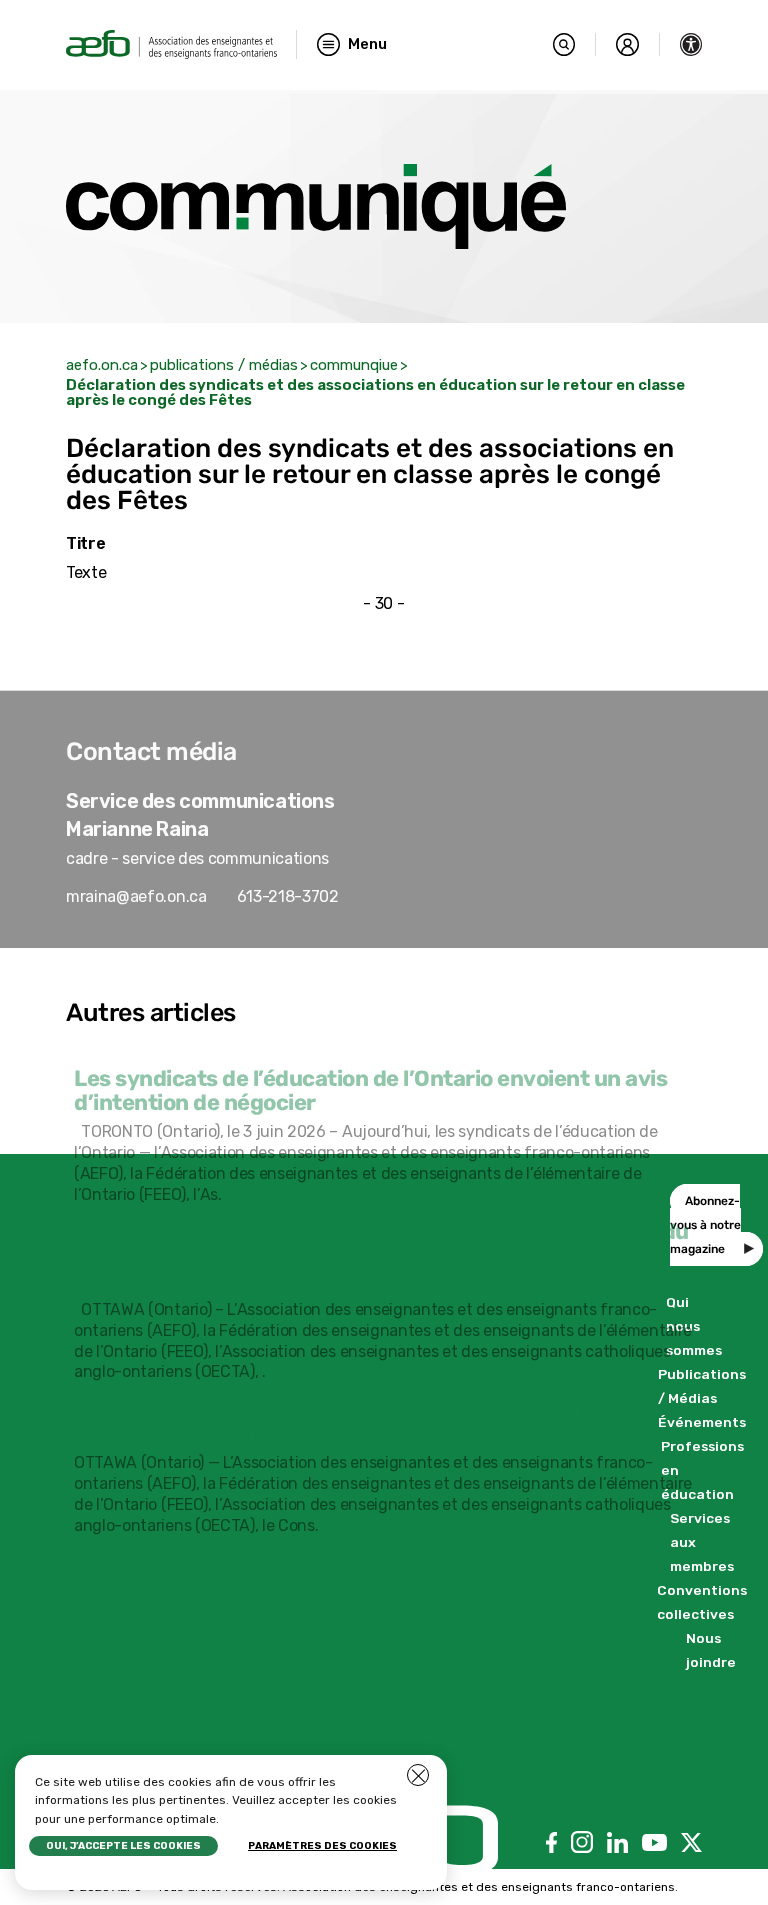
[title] (171, 44)
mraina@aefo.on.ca (136, 896)
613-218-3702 (288, 896)
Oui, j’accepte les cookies (123, 1846)
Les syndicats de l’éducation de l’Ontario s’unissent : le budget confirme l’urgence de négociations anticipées (356, 1421)
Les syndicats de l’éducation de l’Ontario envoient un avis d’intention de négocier (370, 1090)
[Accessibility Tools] (691, 44)
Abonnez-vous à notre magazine (705, 1225)
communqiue (354, 365)
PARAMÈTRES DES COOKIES (322, 1846)
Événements (702, 1422)
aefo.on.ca (102, 365)
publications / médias (224, 365)
